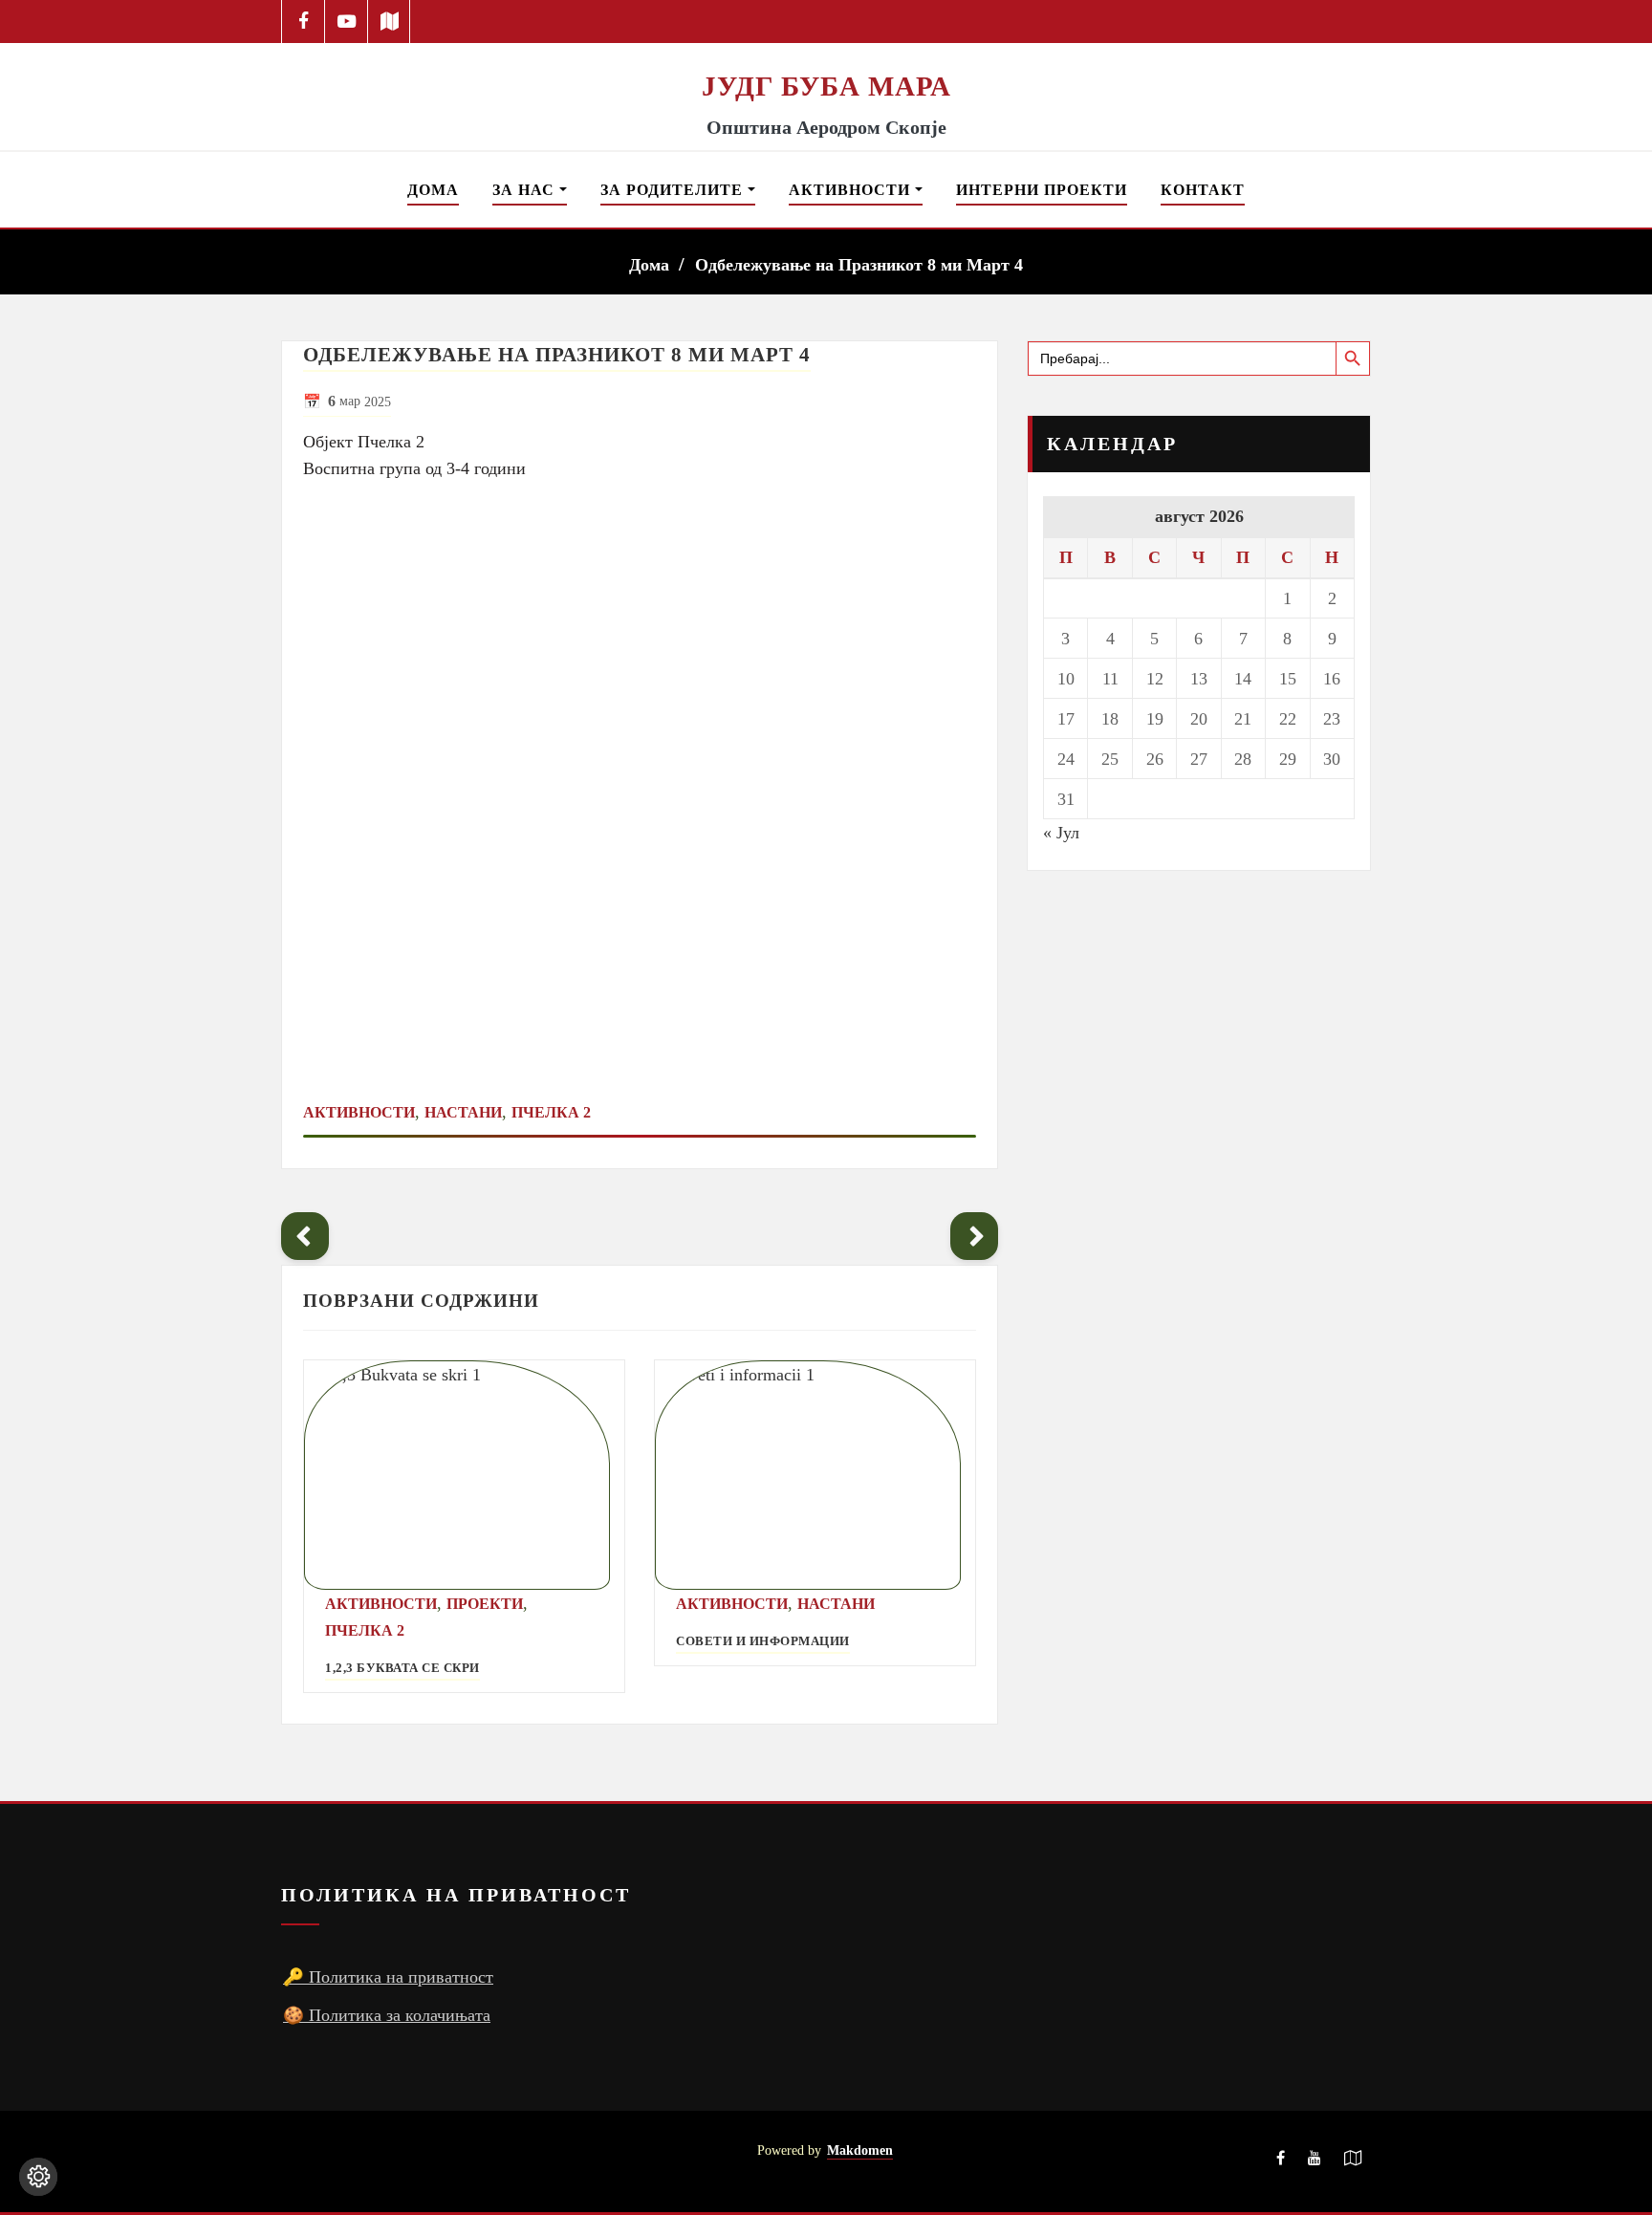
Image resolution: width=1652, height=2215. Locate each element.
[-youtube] (1315, 2161)
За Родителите (674, 190)
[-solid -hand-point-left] (305, 1236)
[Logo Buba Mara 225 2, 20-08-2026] (826, 55)
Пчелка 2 (551, 1112)
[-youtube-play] (347, 22)
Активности (852, 190)
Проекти (485, 1604)
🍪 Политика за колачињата (387, 2015)
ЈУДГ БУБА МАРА (826, 86)
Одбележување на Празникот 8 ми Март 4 (859, 265)
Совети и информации (763, 1641)
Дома (433, 190)
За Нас (526, 190)
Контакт (1203, 190)
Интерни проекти (1042, 190)
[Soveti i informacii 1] (815, 1475)
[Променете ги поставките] (38, 2177)
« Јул (1061, 833)
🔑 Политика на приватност (388, 1977)
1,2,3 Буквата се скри (402, 1668)
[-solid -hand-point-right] (974, 1236)
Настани (463, 1112)
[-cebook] (304, 22)
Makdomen (860, 2150)
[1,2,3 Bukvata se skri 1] (464, 1475)
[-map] (390, 22)
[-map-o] (1353, 2161)
